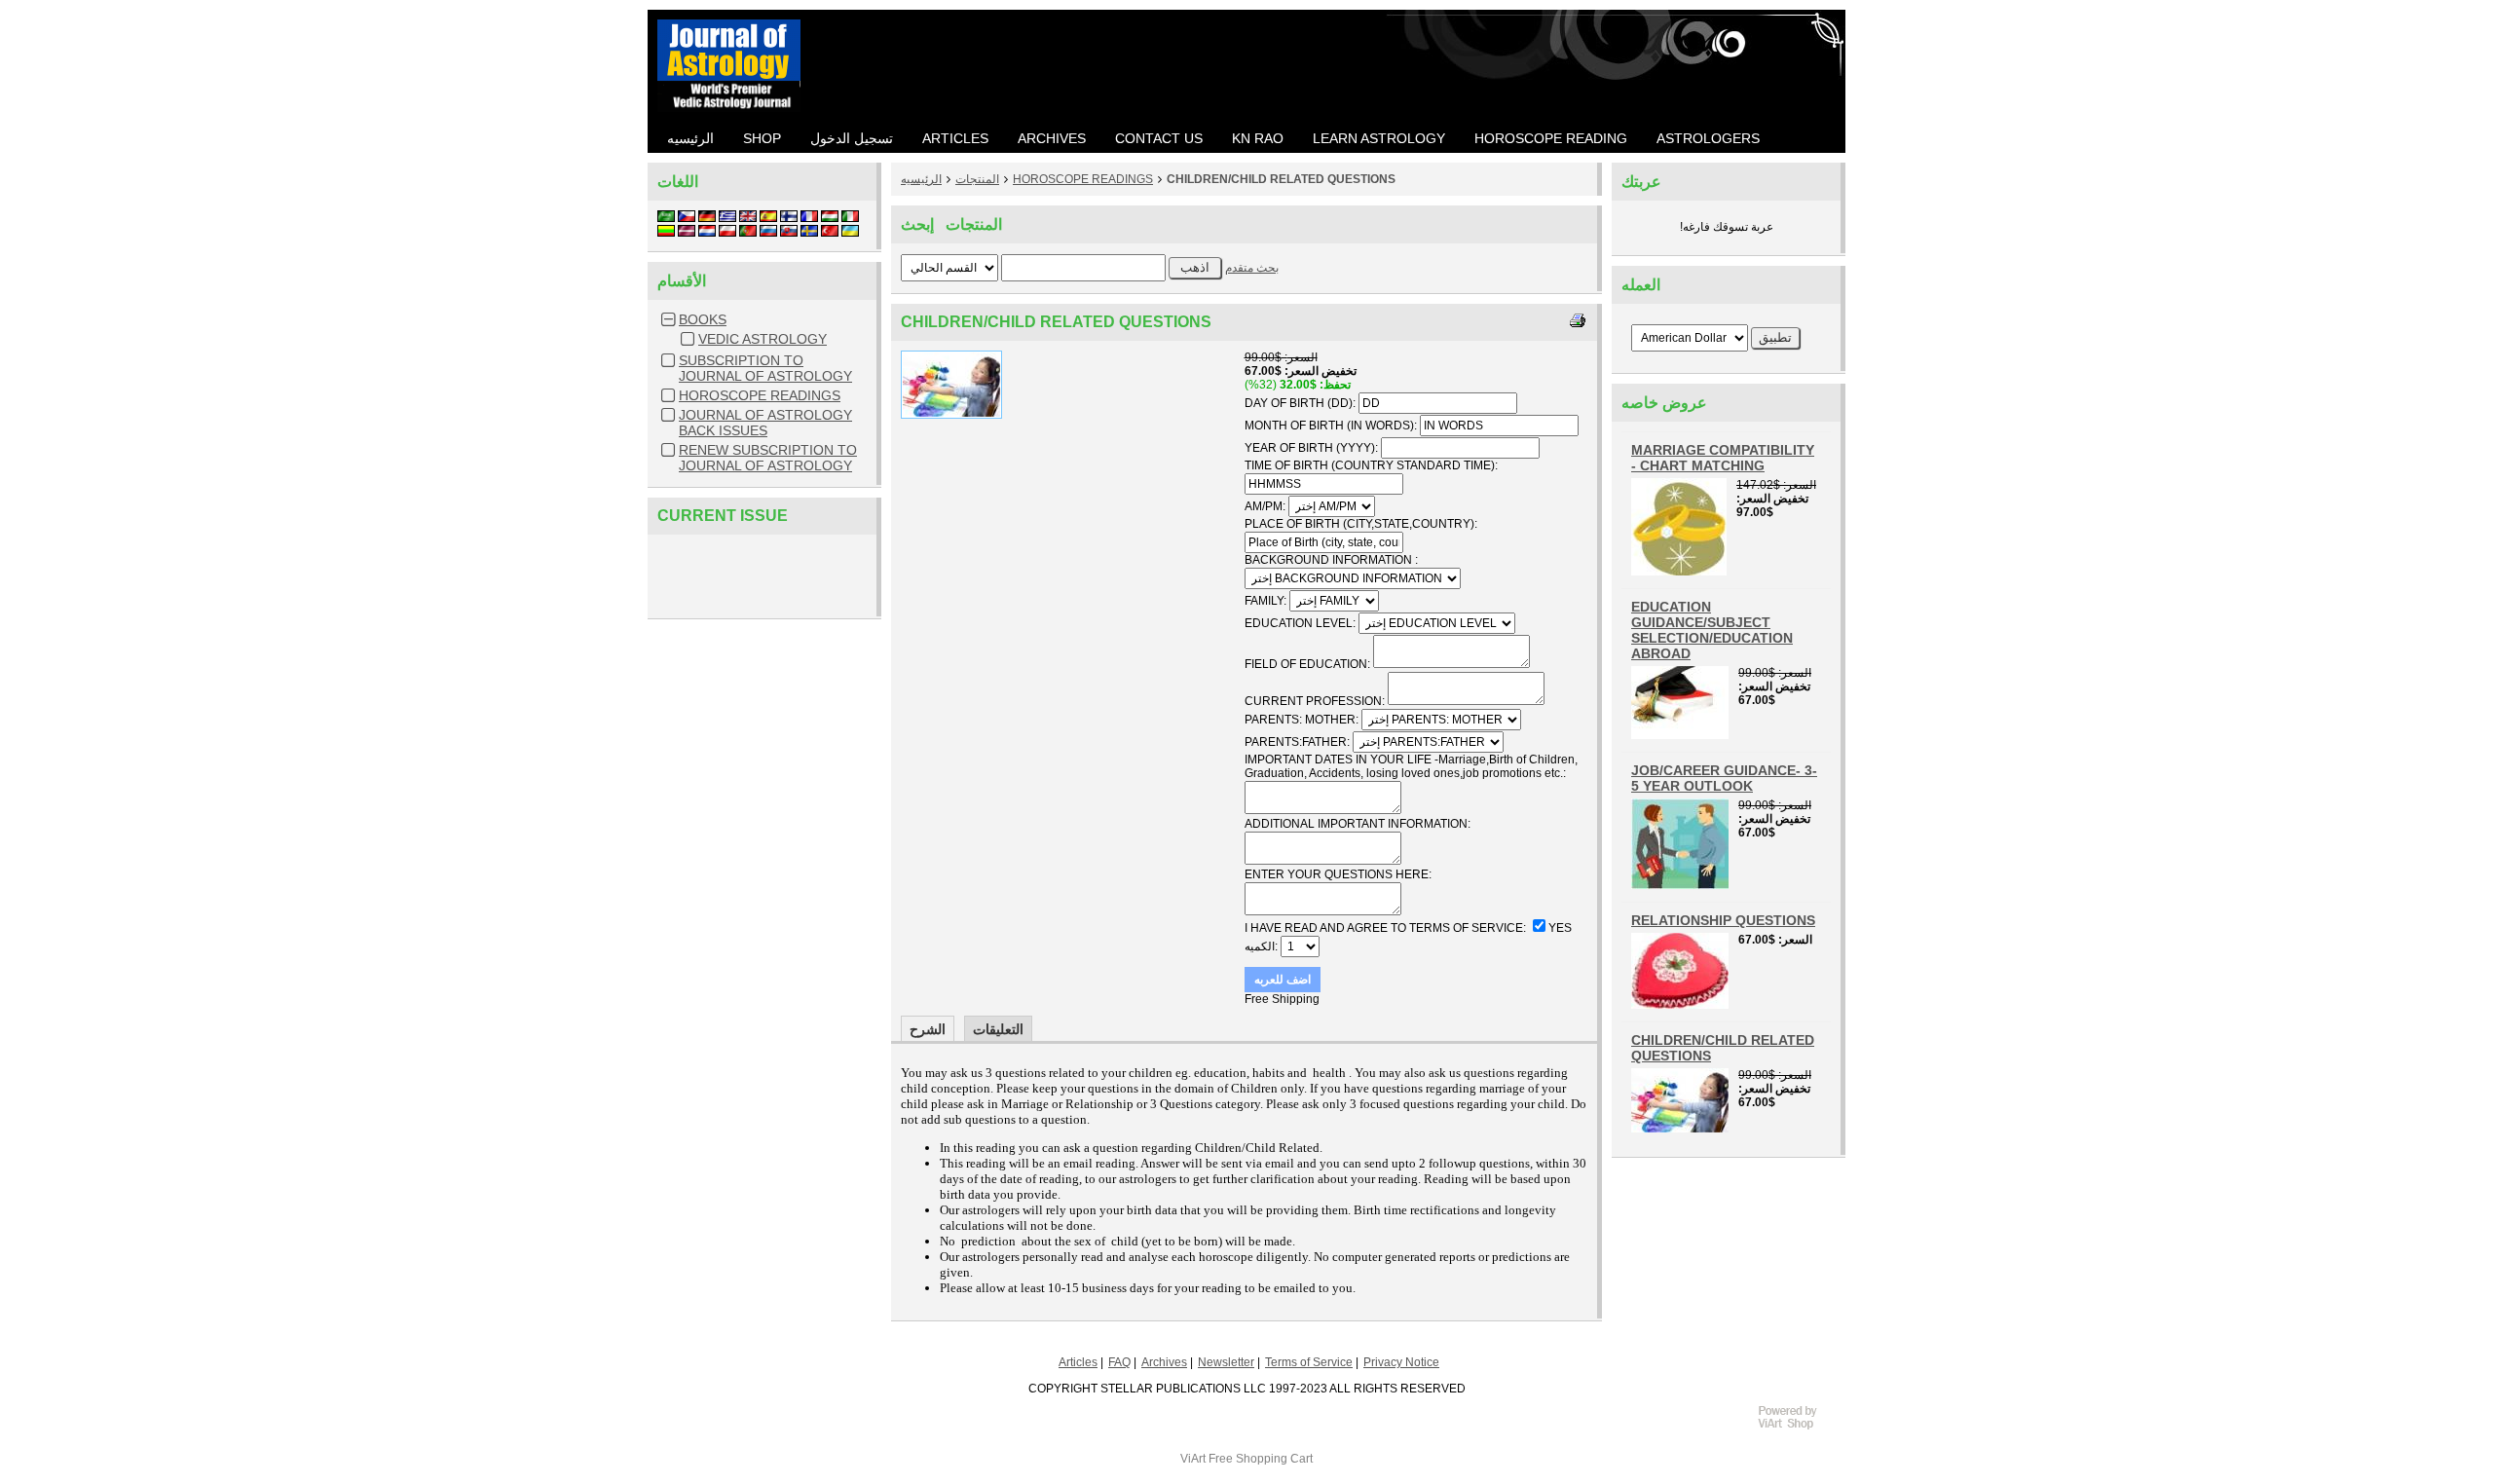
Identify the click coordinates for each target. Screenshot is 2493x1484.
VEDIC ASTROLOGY (763, 339)
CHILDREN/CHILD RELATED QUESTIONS (1281, 179)
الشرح (928, 1029)
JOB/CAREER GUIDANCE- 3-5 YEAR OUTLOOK (1724, 778)
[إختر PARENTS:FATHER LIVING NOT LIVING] (1428, 742)
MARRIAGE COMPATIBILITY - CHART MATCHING (1723, 458)
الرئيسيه (921, 179)
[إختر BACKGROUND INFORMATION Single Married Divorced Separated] (1353, 578)
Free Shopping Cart (1261, 1459)
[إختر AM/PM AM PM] (1332, 506)
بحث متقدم (1252, 268)
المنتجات (977, 179)
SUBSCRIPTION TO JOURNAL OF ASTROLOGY (765, 368)
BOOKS (703, 319)
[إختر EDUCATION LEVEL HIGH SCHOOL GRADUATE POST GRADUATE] (1437, 623)
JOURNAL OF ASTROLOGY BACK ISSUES (765, 423)
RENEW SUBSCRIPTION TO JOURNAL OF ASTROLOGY (768, 458)
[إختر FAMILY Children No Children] (1334, 601)
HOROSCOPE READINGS (760, 395)
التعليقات (998, 1029)
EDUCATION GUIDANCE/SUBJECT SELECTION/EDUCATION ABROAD (1712, 630)
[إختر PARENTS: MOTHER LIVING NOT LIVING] (1441, 720)
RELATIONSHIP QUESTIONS (1723, 920)
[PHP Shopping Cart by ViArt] (1797, 1427)
